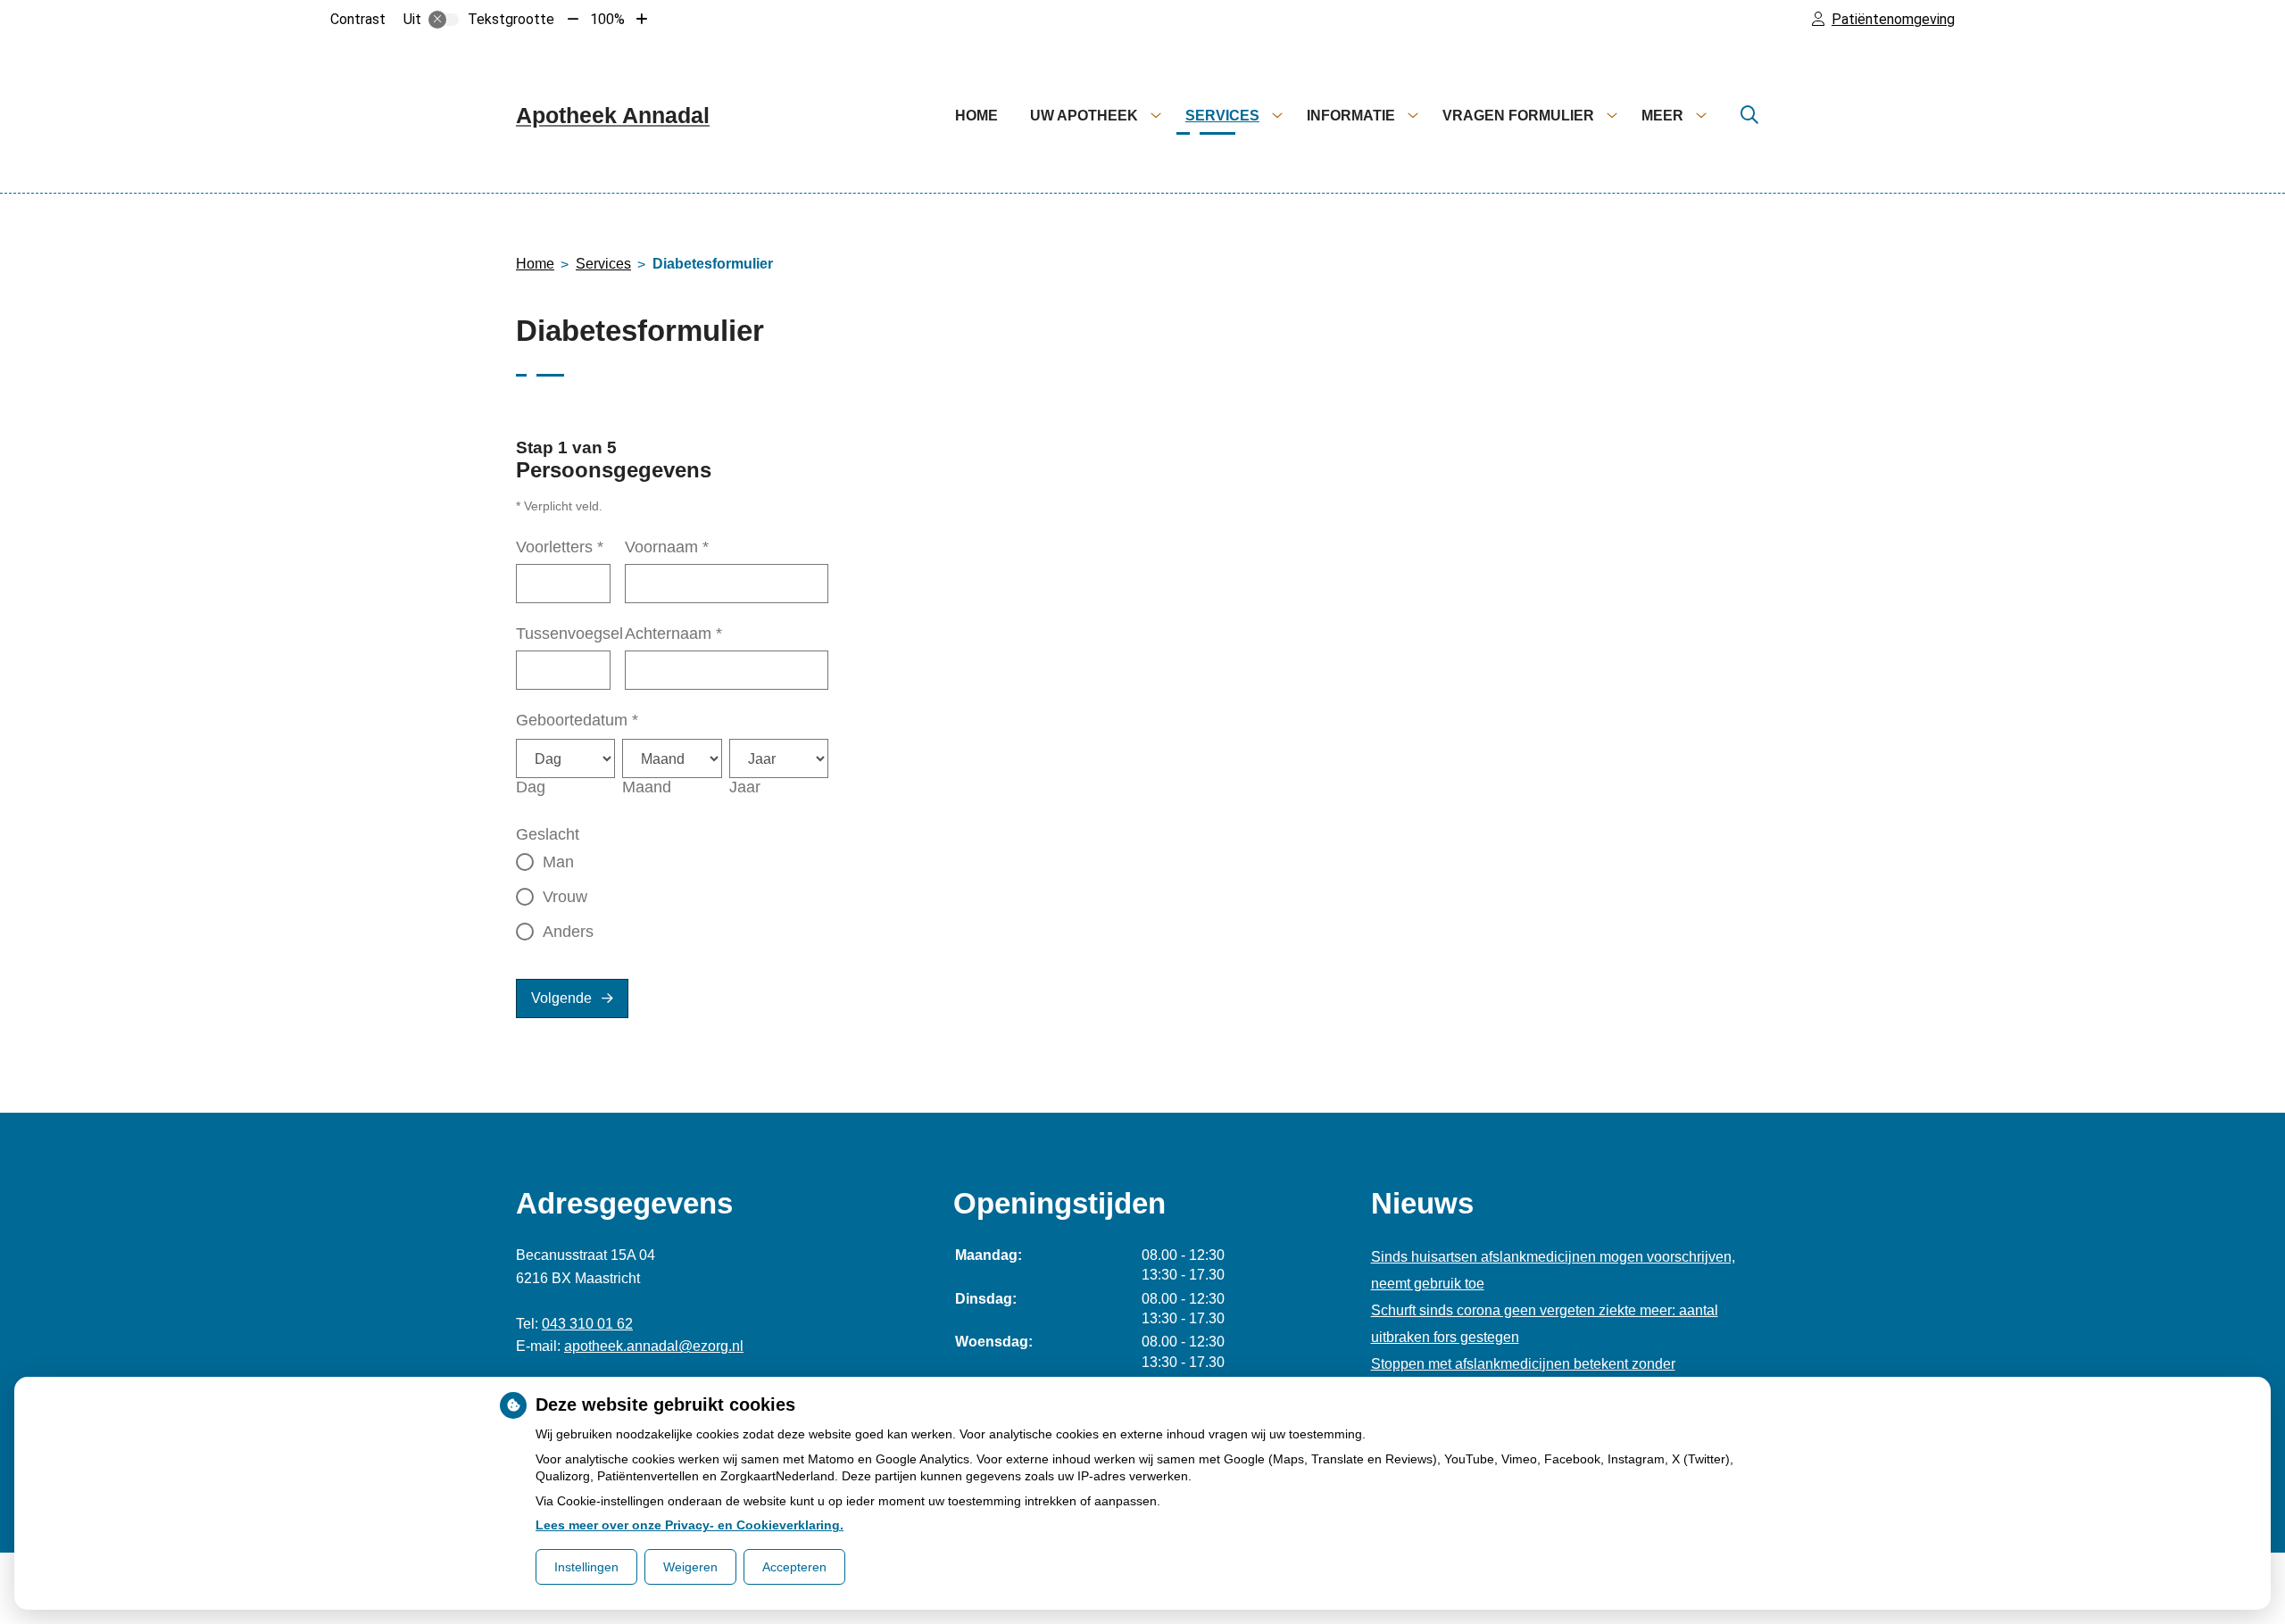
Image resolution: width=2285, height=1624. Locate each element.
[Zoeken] (1749, 116)
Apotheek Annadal (613, 115)
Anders (568, 932)
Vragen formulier (1518, 116)
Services (1222, 116)
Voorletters (560, 547)
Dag (531, 787)
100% (607, 19)
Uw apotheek (1084, 116)
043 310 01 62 (587, 1324)
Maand (647, 787)
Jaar (745, 787)
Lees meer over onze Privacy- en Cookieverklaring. (690, 1525)
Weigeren (690, 1567)
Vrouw (565, 897)
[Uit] (444, 20)
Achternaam (673, 634)
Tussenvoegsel (569, 634)
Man (558, 862)
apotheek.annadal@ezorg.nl (654, 1346)
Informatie (1351, 116)
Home (976, 116)
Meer (1662, 116)
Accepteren (794, 1567)
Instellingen (586, 1567)
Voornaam (667, 547)
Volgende (561, 998)
